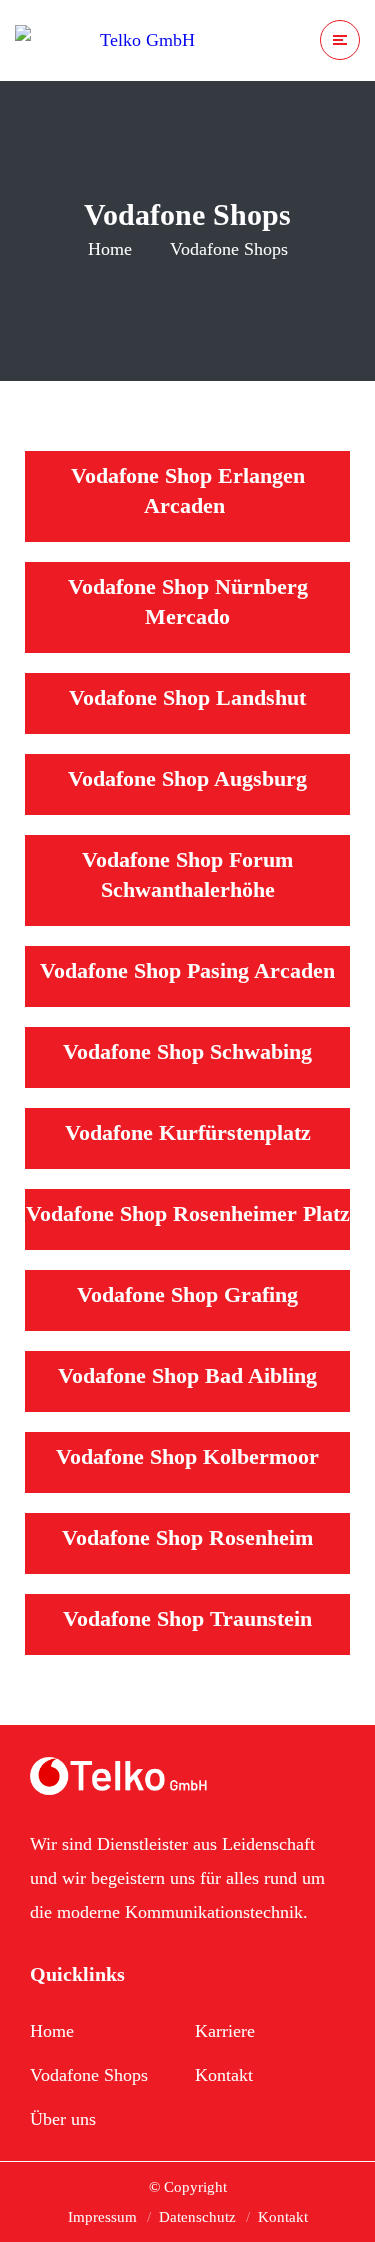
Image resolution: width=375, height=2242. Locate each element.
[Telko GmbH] (105, 40)
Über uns (63, 2119)
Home (110, 249)
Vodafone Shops (89, 2075)
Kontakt (224, 2075)
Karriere (225, 2031)
